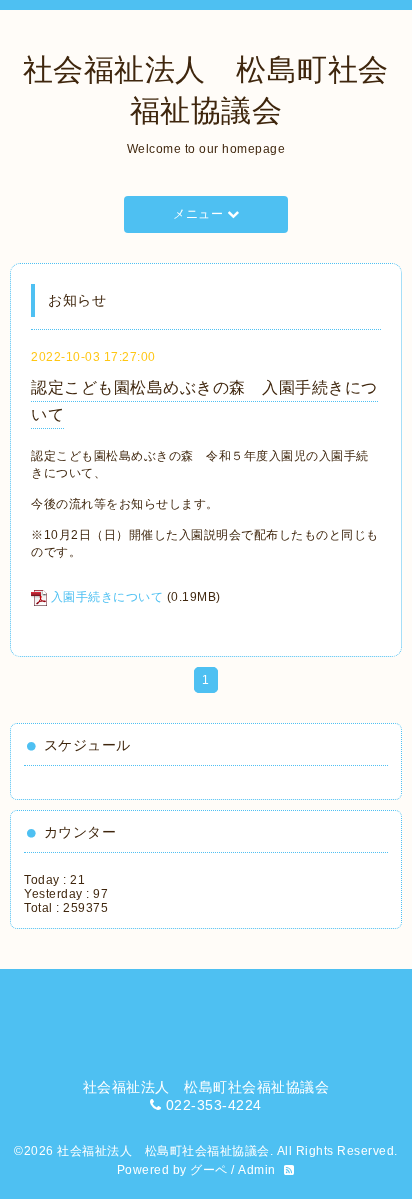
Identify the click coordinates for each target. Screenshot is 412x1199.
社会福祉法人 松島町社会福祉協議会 (163, 1151)
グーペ (209, 1170)
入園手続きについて (107, 597)
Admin (257, 1170)
